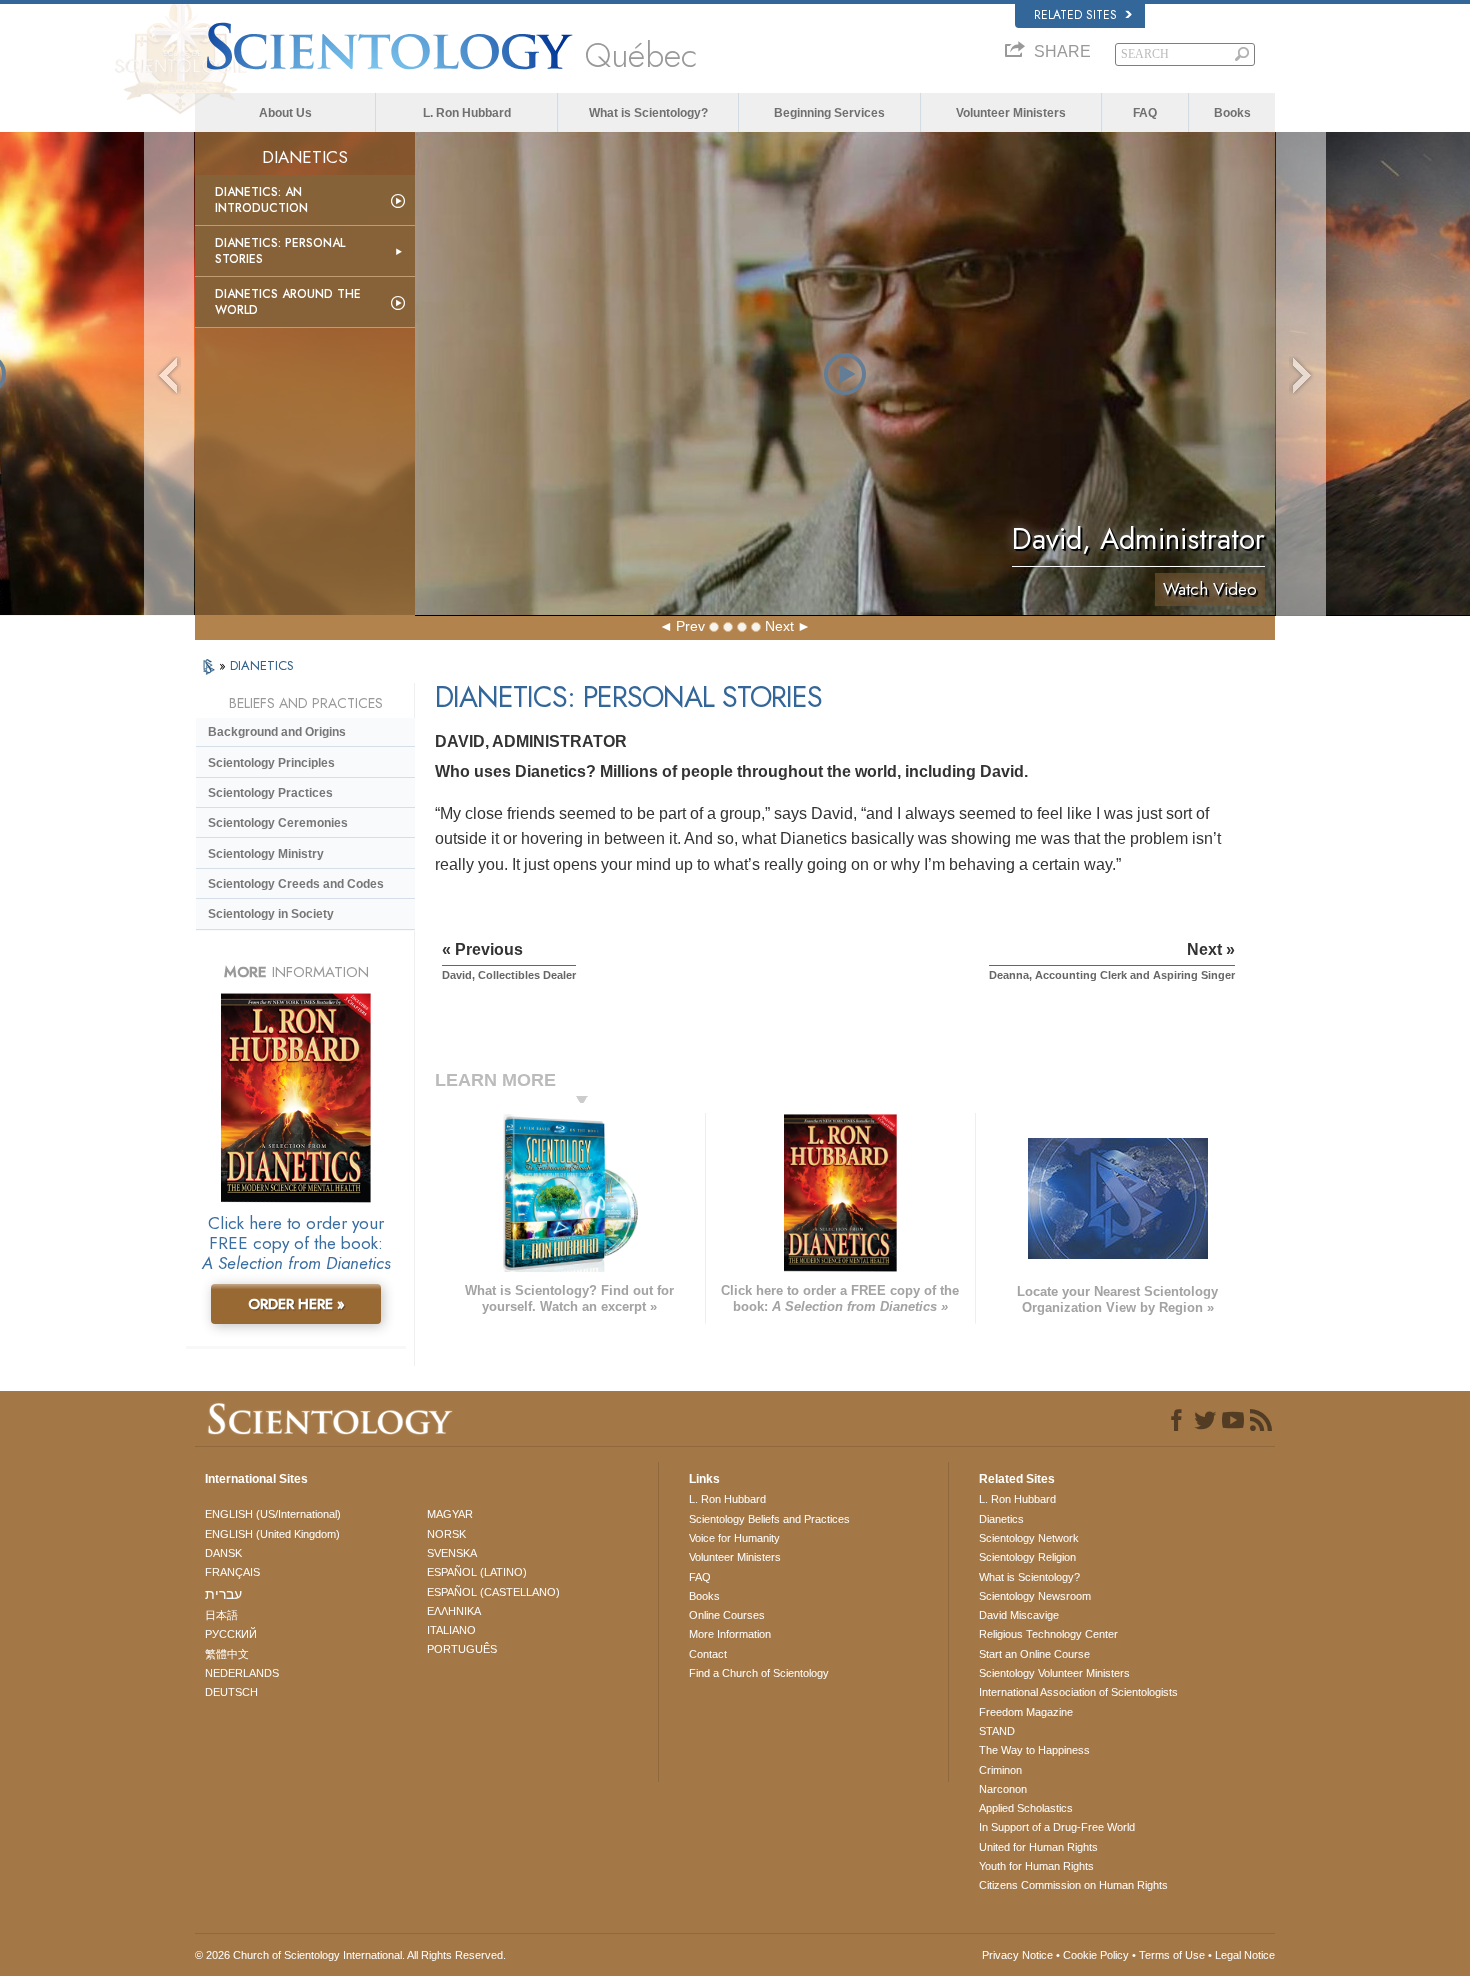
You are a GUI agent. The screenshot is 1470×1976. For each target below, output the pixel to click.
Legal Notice (1245, 1955)
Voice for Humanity (734, 1538)
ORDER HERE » (296, 1304)
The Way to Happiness (1034, 1750)
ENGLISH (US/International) (273, 1514)
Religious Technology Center (1048, 1634)
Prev (690, 626)
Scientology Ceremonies (278, 823)
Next (779, 626)
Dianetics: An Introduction (261, 200)
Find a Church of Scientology (759, 1673)
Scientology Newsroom (1035, 1596)
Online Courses (727, 1615)
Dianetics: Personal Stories (280, 251)
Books (1232, 113)
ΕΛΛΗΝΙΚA (454, 1611)
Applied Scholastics (1026, 1808)
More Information (730, 1634)
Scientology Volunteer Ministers (1054, 1673)
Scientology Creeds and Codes (296, 884)
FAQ (1145, 113)
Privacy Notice (1017, 1955)
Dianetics (1001, 1519)
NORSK (446, 1534)
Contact (708, 1654)
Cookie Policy (1096, 1955)
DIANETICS (262, 665)
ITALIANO (451, 1630)
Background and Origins (277, 732)
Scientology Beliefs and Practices (769, 1519)
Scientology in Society (271, 914)
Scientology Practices (270, 793)
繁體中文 (227, 1654)
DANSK (223, 1553)
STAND (997, 1731)
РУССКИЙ (231, 1634)
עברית (223, 1594)
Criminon (1000, 1770)
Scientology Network (1029, 1538)
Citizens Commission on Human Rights (1073, 1885)
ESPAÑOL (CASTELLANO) (493, 1592)
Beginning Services (829, 113)
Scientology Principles (271, 763)
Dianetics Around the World (288, 302)
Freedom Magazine (1026, 1712)
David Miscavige (1019, 1615)
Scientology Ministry (266, 854)
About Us (285, 113)
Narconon (1003, 1789)
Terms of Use (1172, 1955)
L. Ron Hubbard (467, 113)
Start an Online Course (1034, 1654)
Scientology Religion (1027, 1557)
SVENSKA (452, 1553)
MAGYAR (450, 1514)
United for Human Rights (1038, 1847)
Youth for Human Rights (1036, 1866)
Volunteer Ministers (1011, 113)
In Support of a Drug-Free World (1057, 1827)
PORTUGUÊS (462, 1649)
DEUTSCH (231, 1692)
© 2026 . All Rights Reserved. (350, 1955)
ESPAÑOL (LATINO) (477, 1572)
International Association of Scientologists (1078, 1692)
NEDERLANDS (242, 1673)
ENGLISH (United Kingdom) (272, 1534)
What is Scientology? (648, 113)
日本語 (221, 1615)
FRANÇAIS (232, 1572)
